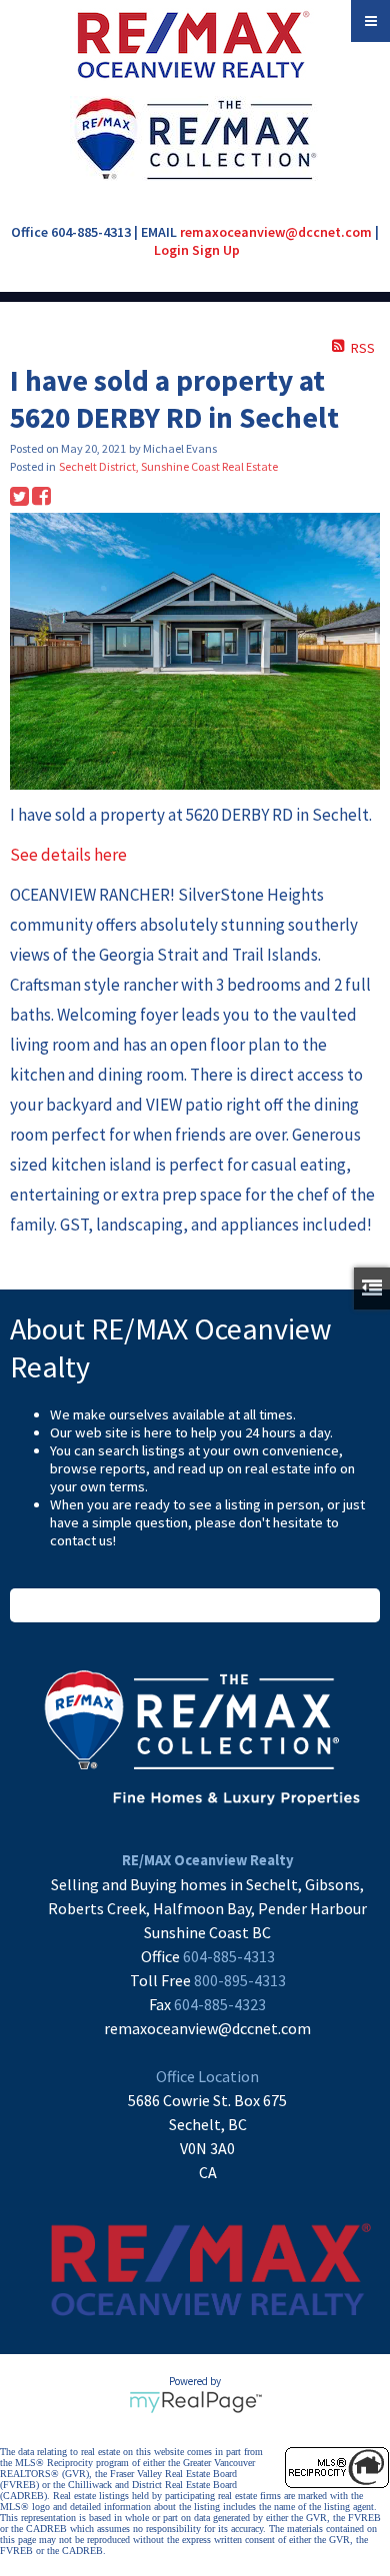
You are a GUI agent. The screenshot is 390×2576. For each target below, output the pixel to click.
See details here (68, 855)
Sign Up (216, 250)
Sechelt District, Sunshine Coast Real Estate (168, 466)
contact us (81, 1540)
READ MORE (195, 1605)
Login (171, 250)
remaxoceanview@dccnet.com (276, 232)
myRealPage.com (195, 2402)
